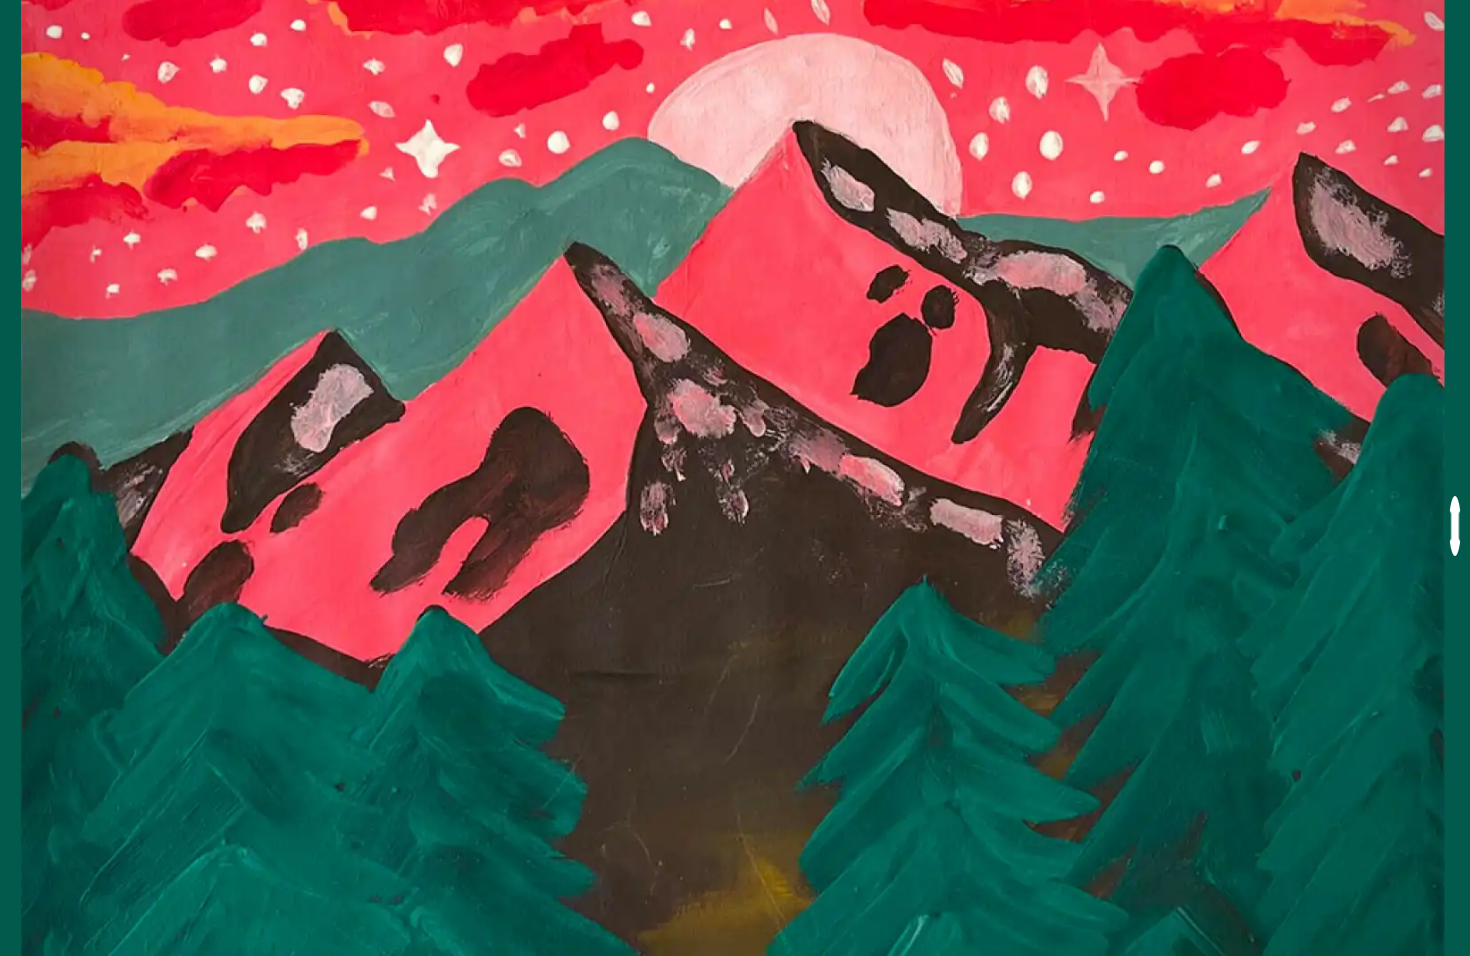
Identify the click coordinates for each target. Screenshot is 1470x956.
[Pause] (1455, 526)
